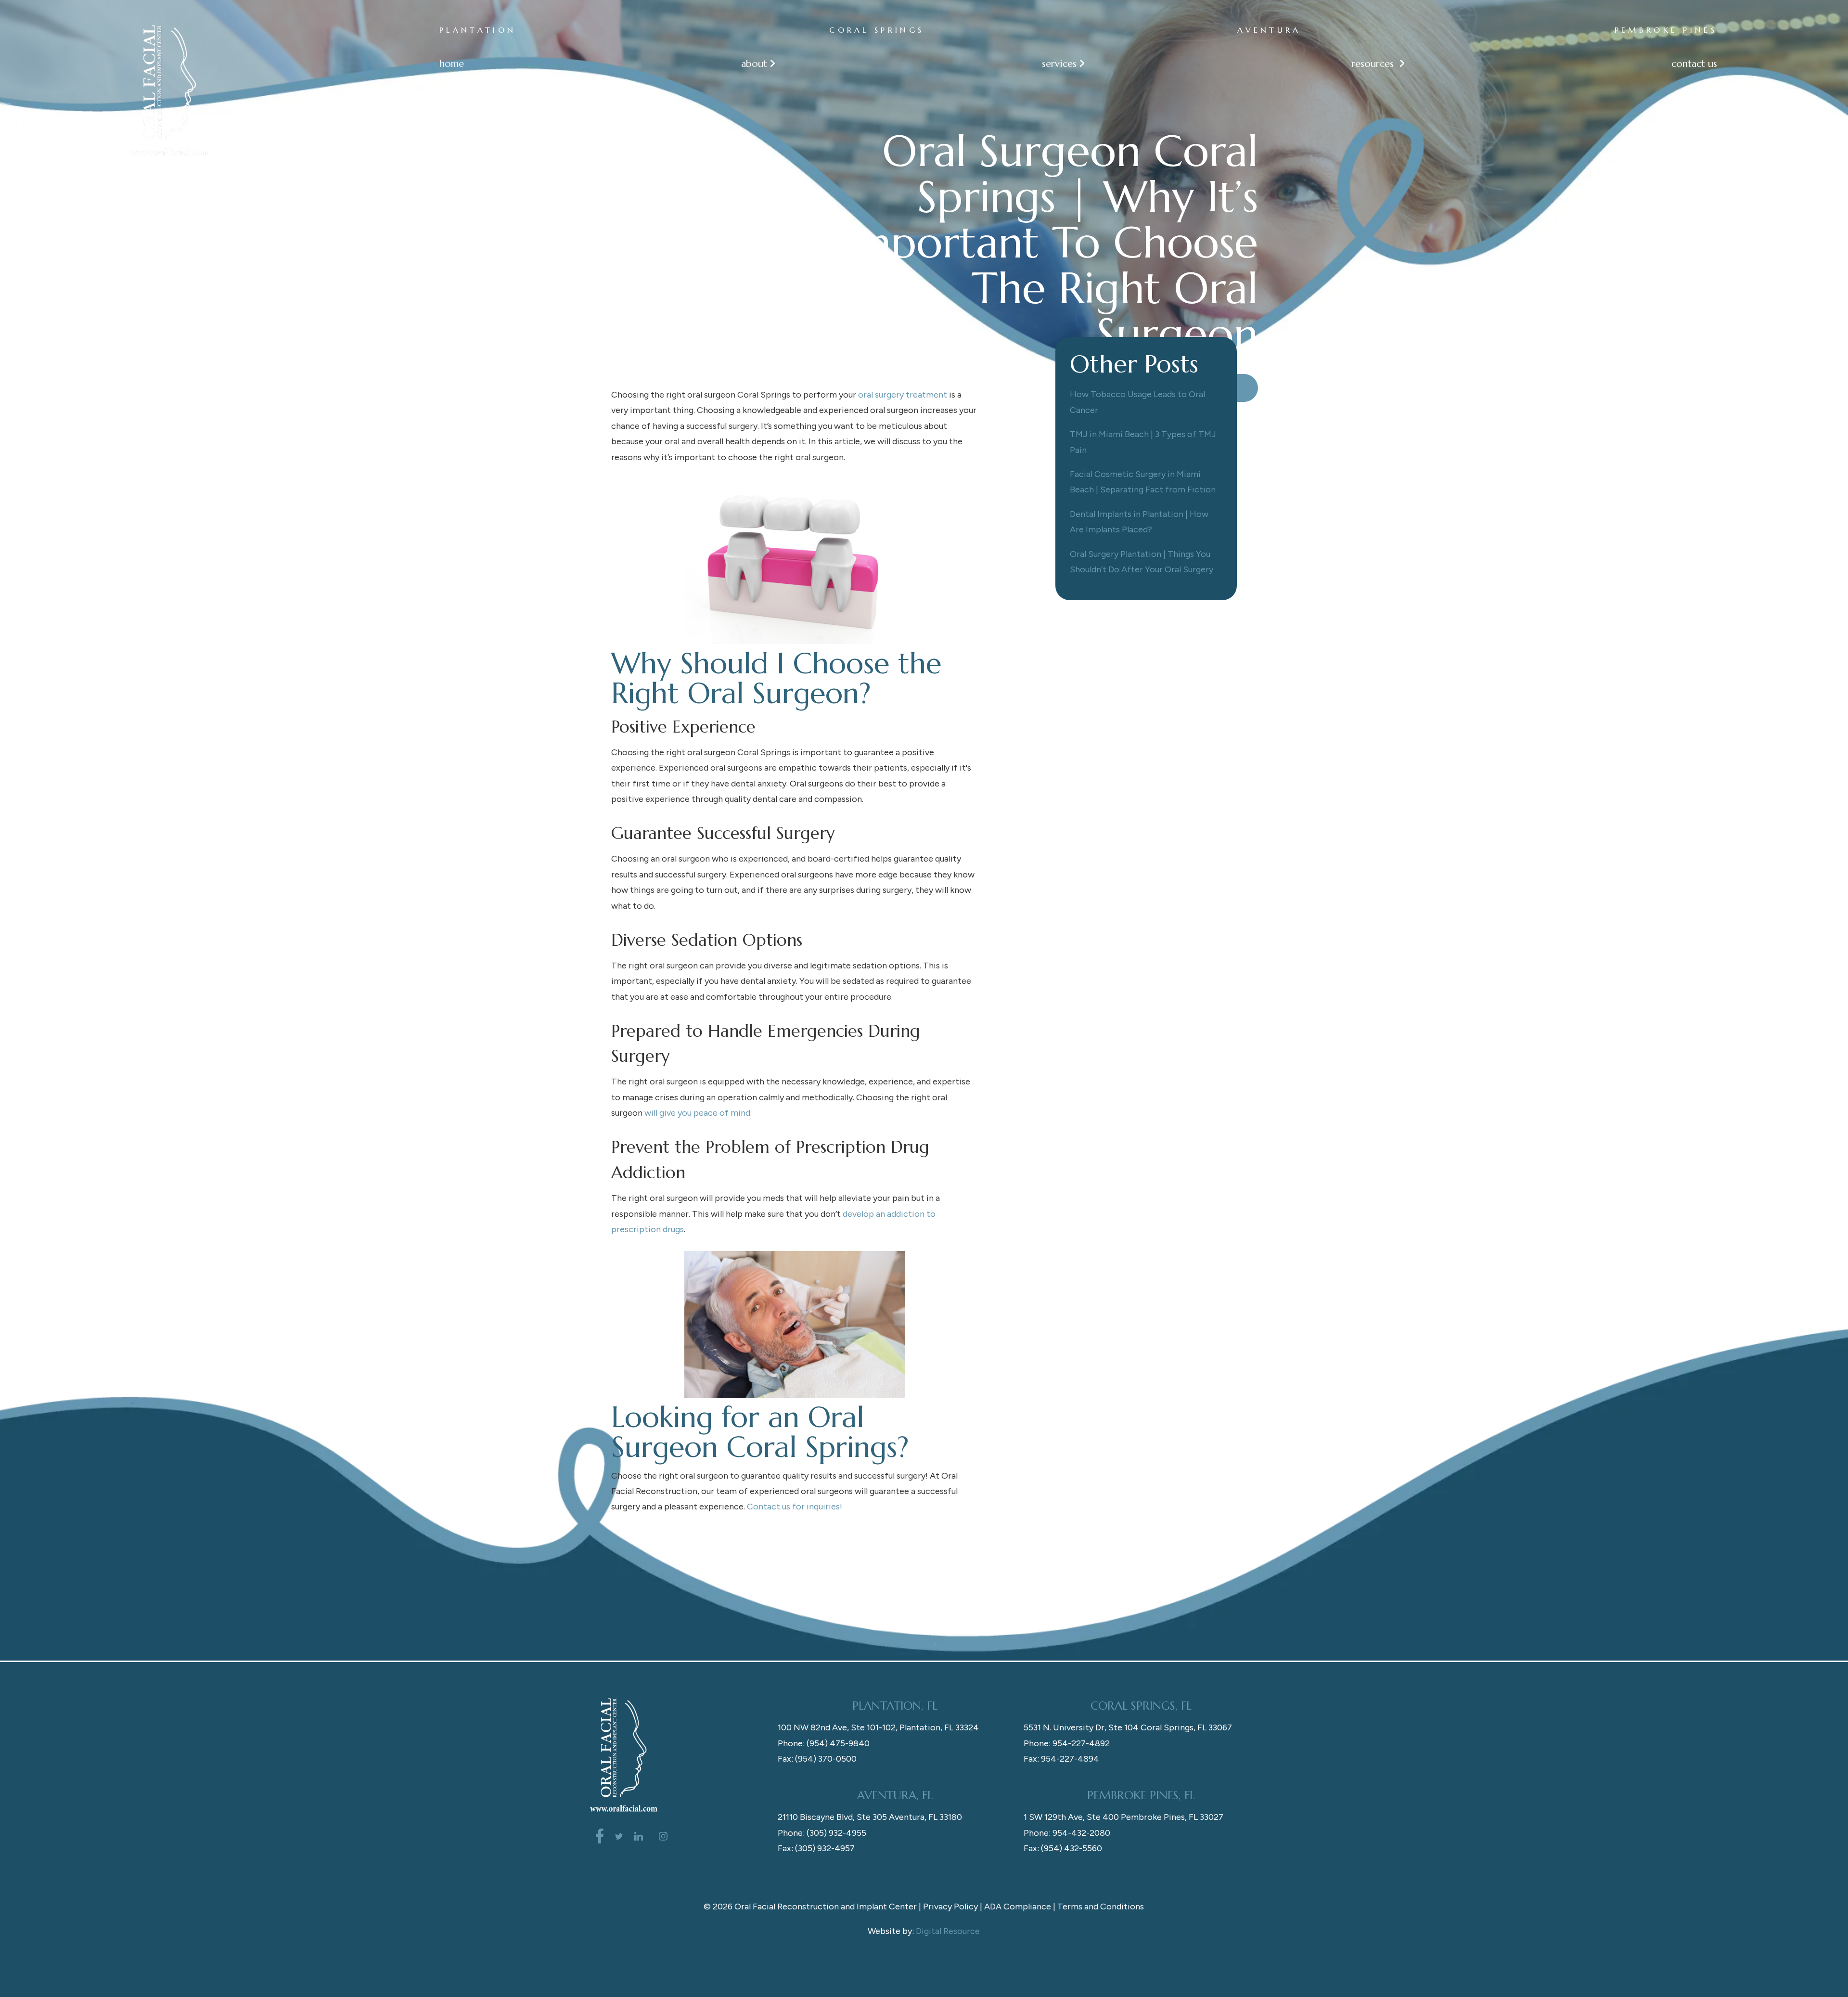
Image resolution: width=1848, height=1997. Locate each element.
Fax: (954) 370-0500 (817, 1759)
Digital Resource (948, 1931)
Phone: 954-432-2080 (1067, 1833)
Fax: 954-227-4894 (1061, 1759)
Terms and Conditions (1101, 1907)
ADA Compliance (1018, 1907)
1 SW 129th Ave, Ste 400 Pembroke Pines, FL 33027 (1123, 1817)
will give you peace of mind (697, 1113)
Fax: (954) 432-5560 (1063, 1848)
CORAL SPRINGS (877, 30)
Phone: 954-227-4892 (1067, 1743)
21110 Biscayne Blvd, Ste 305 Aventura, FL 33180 (870, 1817)
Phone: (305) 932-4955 (822, 1833)
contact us (1694, 64)
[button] (753, 64)
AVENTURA (1269, 30)
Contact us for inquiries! (795, 1507)
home (452, 64)
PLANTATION (478, 30)
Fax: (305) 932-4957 (816, 1848)
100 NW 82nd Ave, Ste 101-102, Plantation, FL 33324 (878, 1727)
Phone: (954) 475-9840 (824, 1743)
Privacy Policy (950, 1907)
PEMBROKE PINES (1666, 30)
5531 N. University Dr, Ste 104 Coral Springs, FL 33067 (1128, 1727)
